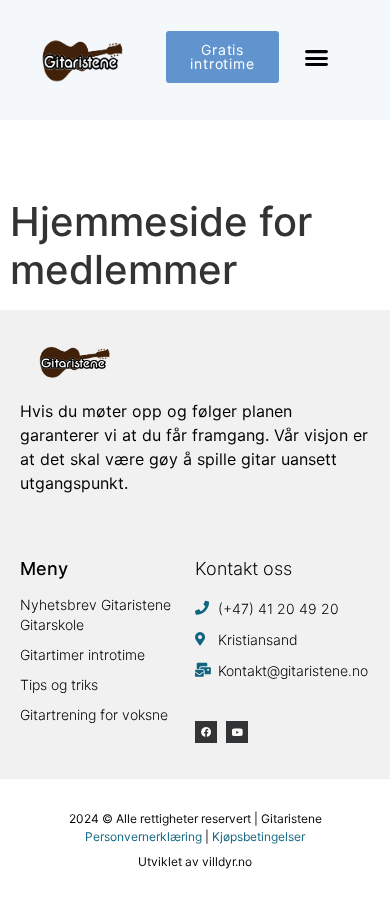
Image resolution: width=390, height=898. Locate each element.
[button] (317, 58)
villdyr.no (227, 861)
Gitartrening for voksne (94, 714)
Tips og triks (59, 684)
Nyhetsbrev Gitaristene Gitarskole (95, 614)
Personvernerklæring (143, 836)
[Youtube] (237, 732)
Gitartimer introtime (82, 654)
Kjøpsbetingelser (258, 836)
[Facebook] (206, 732)
